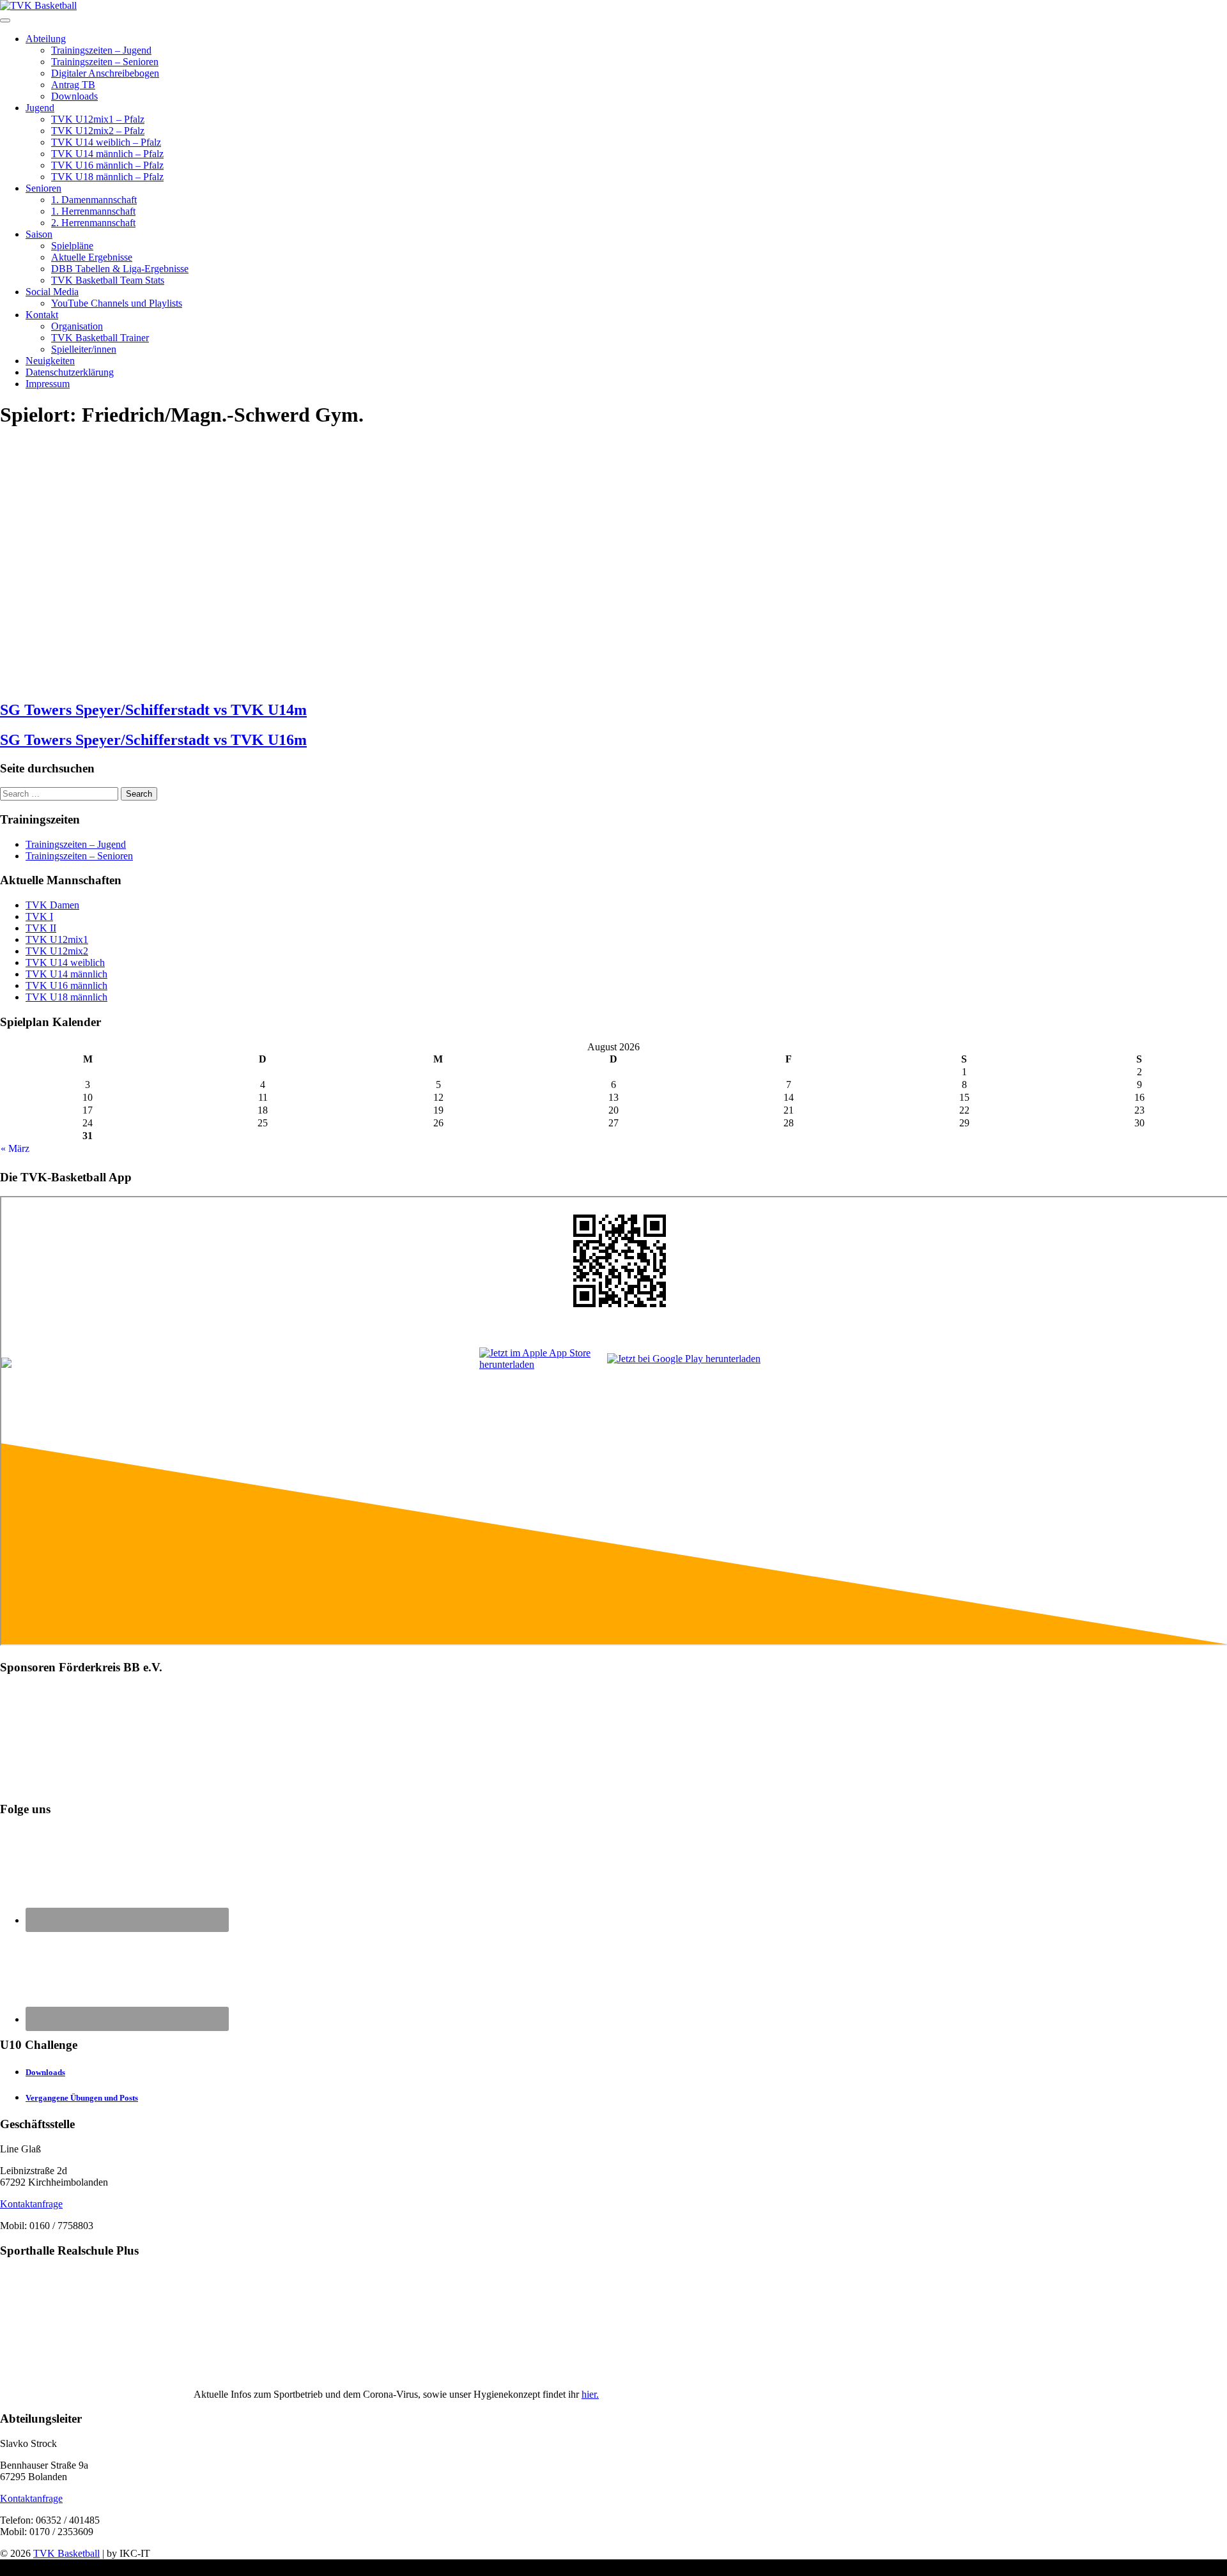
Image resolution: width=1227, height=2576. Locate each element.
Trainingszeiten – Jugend (101, 50)
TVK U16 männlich (66, 985)
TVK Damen (52, 905)
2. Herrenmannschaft (93, 223)
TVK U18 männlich (66, 997)
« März (15, 1148)
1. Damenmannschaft (94, 200)
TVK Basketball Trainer (100, 338)
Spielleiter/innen (84, 349)
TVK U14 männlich (66, 974)
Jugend (40, 108)
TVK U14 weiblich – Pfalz (106, 142)
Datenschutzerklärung (70, 372)
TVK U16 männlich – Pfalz (107, 165)
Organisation (77, 326)
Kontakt (42, 315)
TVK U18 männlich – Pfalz (107, 177)
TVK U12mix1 (57, 939)
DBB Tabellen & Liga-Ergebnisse (120, 269)
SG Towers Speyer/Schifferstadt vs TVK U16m (153, 740)
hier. (590, 2394)
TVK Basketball (66, 2553)
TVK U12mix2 (57, 951)
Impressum (48, 384)
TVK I (39, 916)
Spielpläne (72, 246)
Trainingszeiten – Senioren (105, 62)
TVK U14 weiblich (65, 962)
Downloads (74, 96)
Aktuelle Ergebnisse (92, 257)
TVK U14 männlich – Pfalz (107, 154)
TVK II (41, 928)
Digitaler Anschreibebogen (105, 73)
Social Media (52, 292)
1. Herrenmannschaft (93, 211)
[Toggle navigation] (5, 20)
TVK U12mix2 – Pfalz (98, 131)
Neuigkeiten (50, 361)
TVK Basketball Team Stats (108, 280)
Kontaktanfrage (31, 2204)
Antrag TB (73, 85)
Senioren (43, 188)
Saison (39, 234)
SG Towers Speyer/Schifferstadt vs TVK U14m (153, 710)
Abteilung (46, 39)
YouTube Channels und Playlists (117, 303)
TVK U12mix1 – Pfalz (98, 119)
